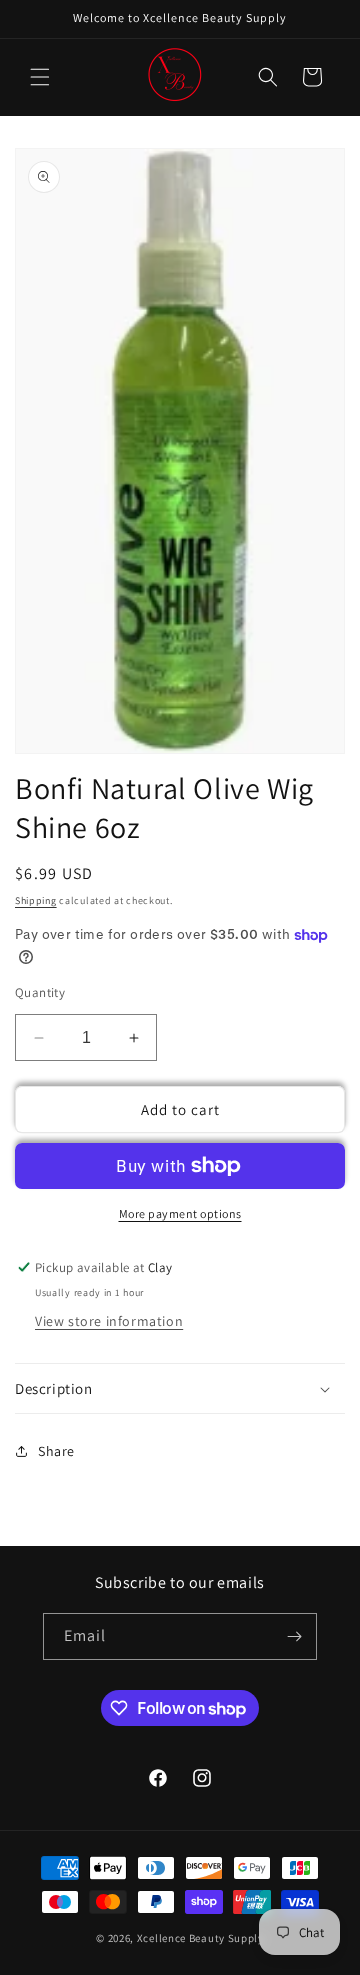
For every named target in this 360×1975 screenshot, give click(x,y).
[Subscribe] (294, 1636)
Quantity (40, 992)
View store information (109, 1321)
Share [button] (56, 1451)
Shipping (36, 900)
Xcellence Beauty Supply (200, 1938)
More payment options (180, 1213)
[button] (40, 77)
